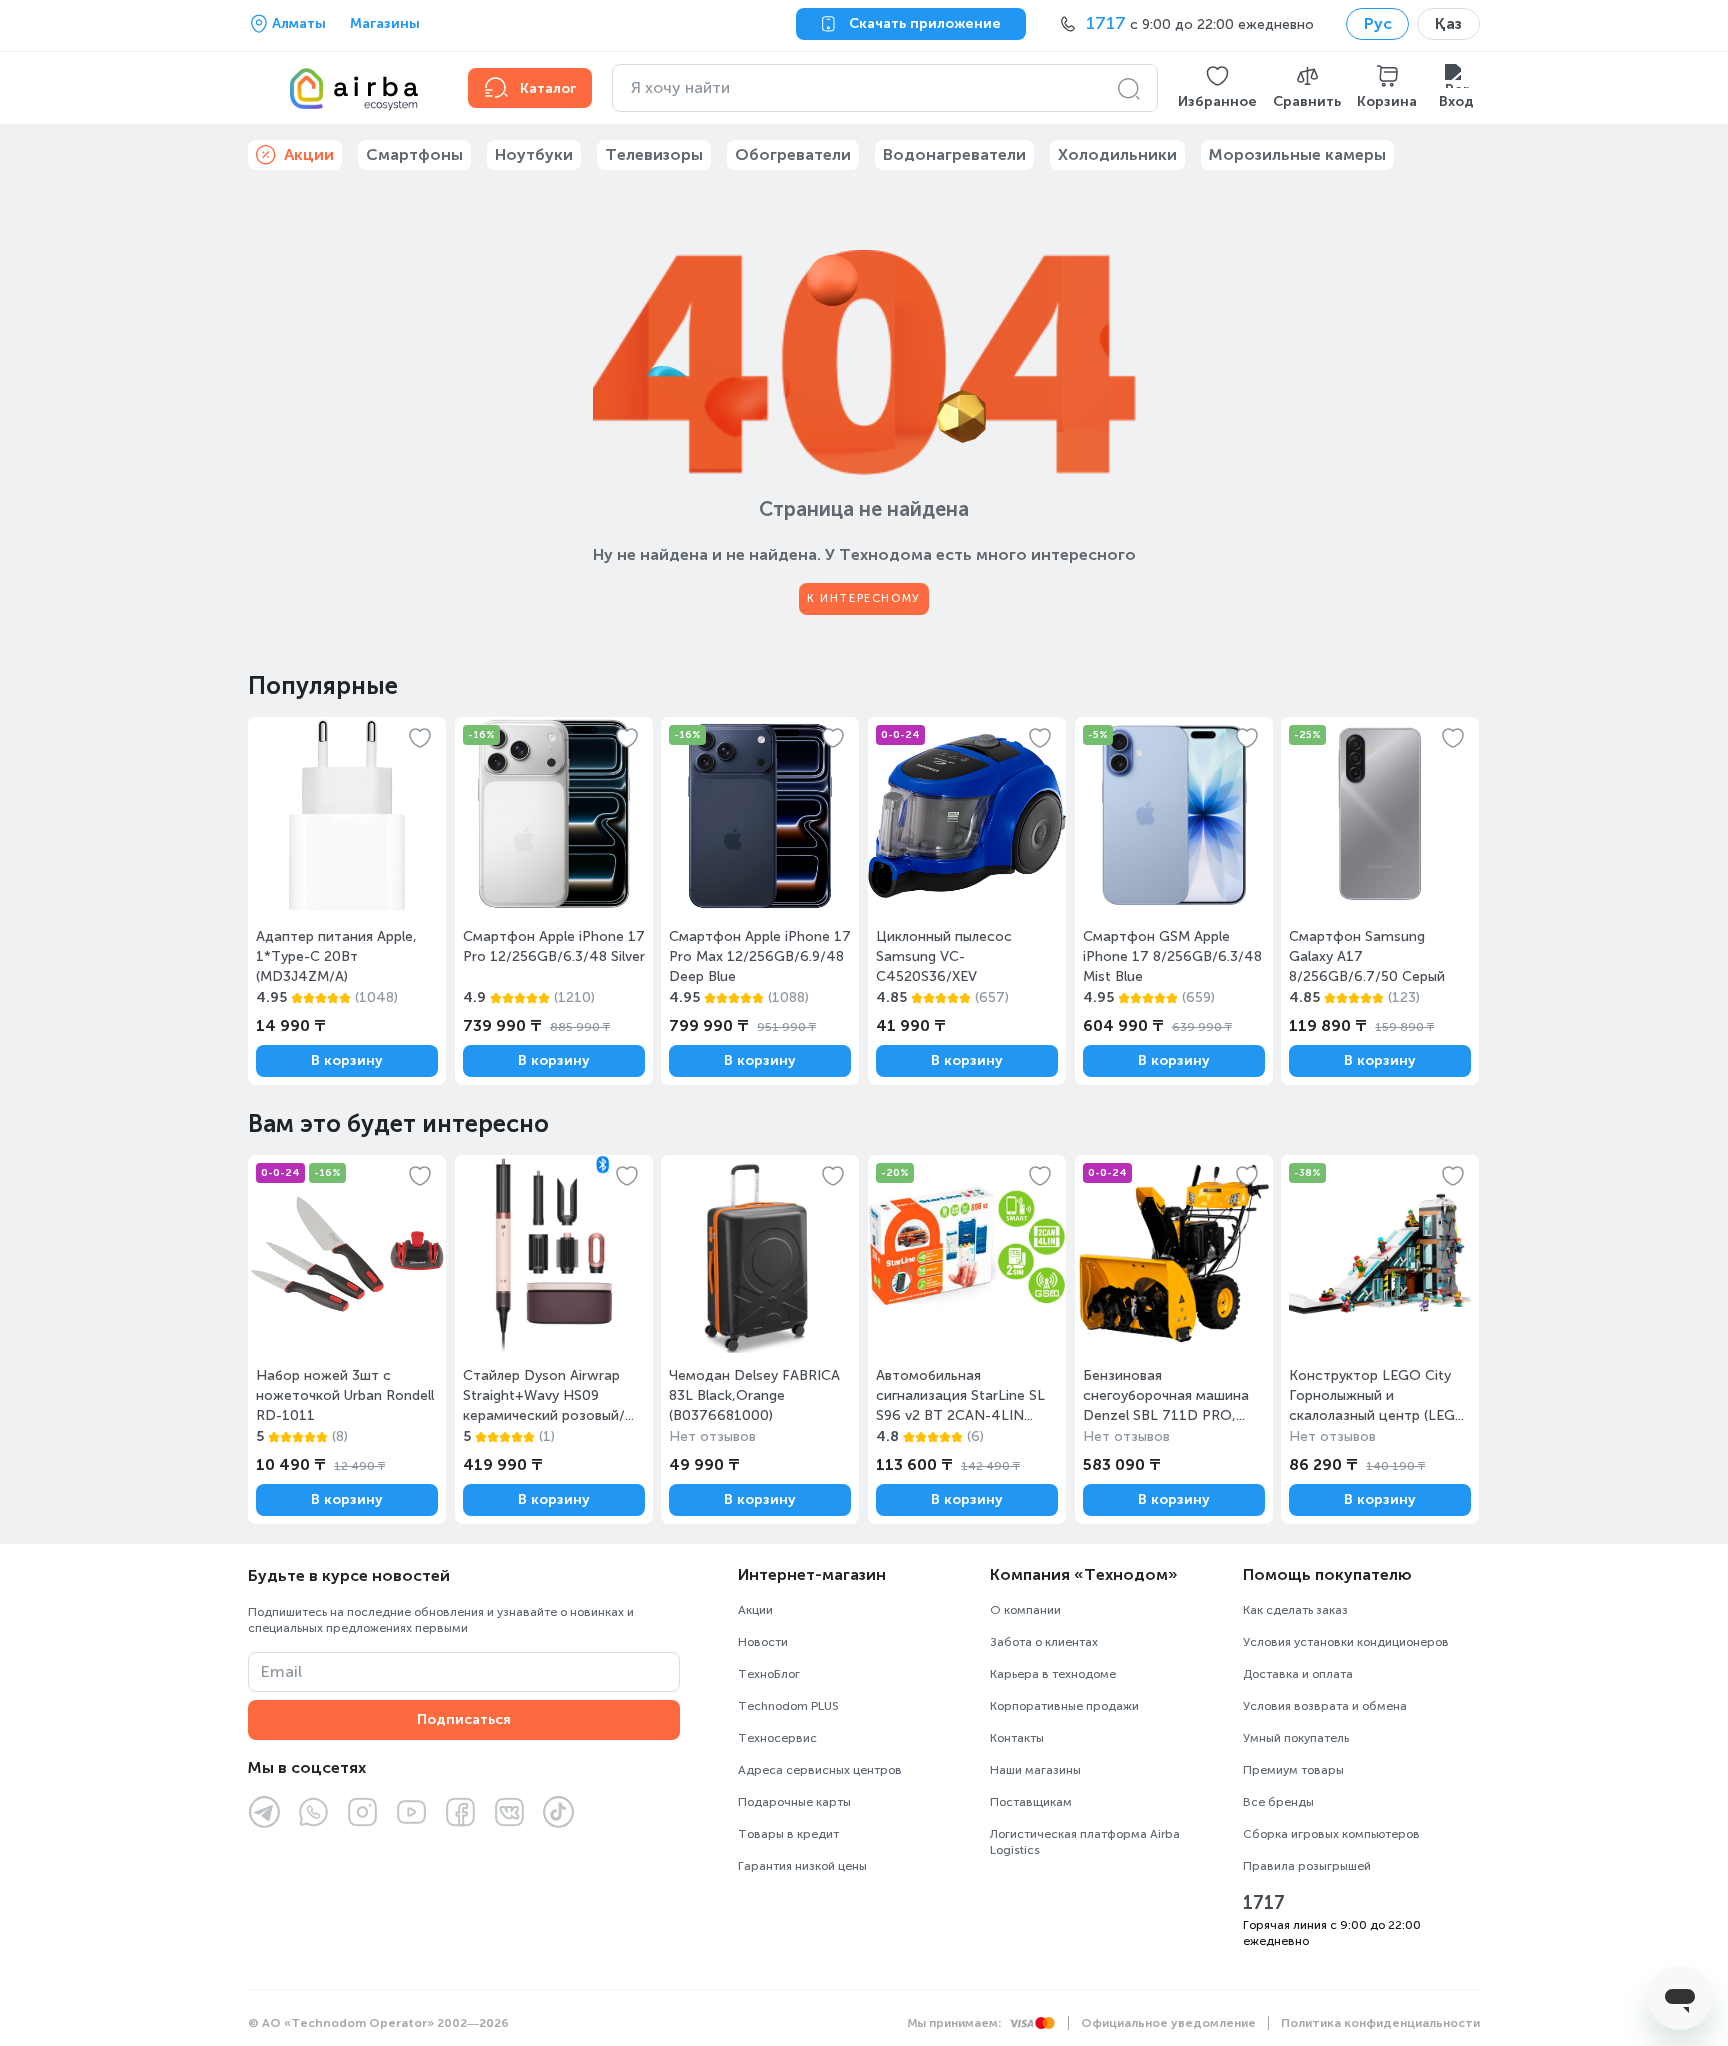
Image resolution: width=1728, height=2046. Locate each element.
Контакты (1017, 1738)
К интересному (864, 598)
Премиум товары (1293, 1770)
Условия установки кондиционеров (1346, 1642)
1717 (1264, 1903)
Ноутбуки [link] (534, 154)
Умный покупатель (1296, 1738)
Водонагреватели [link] (954, 154)
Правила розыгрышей (1307, 1866)
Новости (763, 1642)
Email (281, 1671)
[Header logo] (346, 88)
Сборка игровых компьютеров (1331, 1834)
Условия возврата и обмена (1325, 1706)
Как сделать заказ (1295, 1610)
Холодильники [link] (1117, 154)
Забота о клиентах (1044, 1642)
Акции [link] (309, 154)
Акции (755, 1610)
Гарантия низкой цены (802, 1866)
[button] (1217, 88)
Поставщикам (1031, 1802)
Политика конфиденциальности (1380, 2023)
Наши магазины (1035, 1770)
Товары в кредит (788, 1834)
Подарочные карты (794, 1802)
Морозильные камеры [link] (1297, 154)
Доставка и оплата (1298, 1674)
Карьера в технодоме (1053, 1674)
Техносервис (777, 1738)
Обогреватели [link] (793, 154)
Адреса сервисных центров (820, 1770)
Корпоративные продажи (1064, 1706)
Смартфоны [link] (414, 154)
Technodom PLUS (788, 1706)
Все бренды (1278, 1802)
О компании (1025, 1610)
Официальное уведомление (1168, 2023)
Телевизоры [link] (654, 154)
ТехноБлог (769, 1674)
